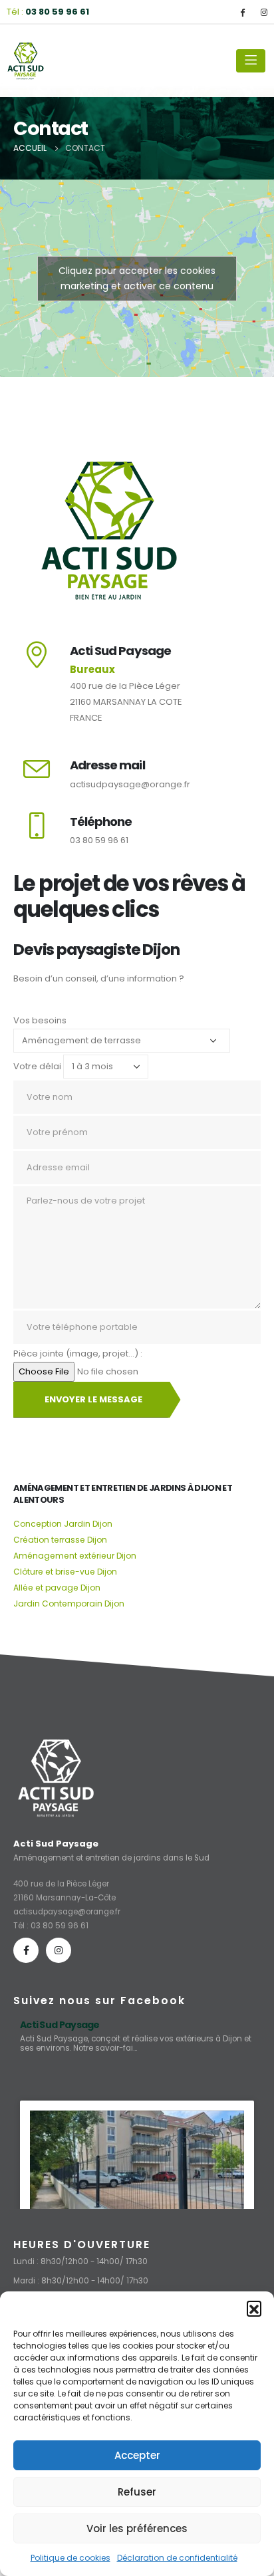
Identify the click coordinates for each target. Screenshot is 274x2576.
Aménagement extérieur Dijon (75, 1556)
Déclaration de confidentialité (177, 2558)
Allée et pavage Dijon (57, 1588)
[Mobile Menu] (251, 61)
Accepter (137, 2455)
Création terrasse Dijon (60, 1540)
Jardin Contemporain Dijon (69, 1604)
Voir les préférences (137, 2528)
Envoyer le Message (93, 1399)
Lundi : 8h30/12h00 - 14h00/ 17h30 (80, 2261)
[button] (254, 2308)
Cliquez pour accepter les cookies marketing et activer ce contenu (137, 278)
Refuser (137, 2492)
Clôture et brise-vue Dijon (65, 1572)
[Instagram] (264, 12)
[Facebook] (242, 12)
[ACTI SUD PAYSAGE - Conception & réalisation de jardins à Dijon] (27, 61)
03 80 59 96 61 (60, 1926)
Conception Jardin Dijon (63, 1524)
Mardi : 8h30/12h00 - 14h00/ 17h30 (81, 2281)
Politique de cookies (70, 2558)
